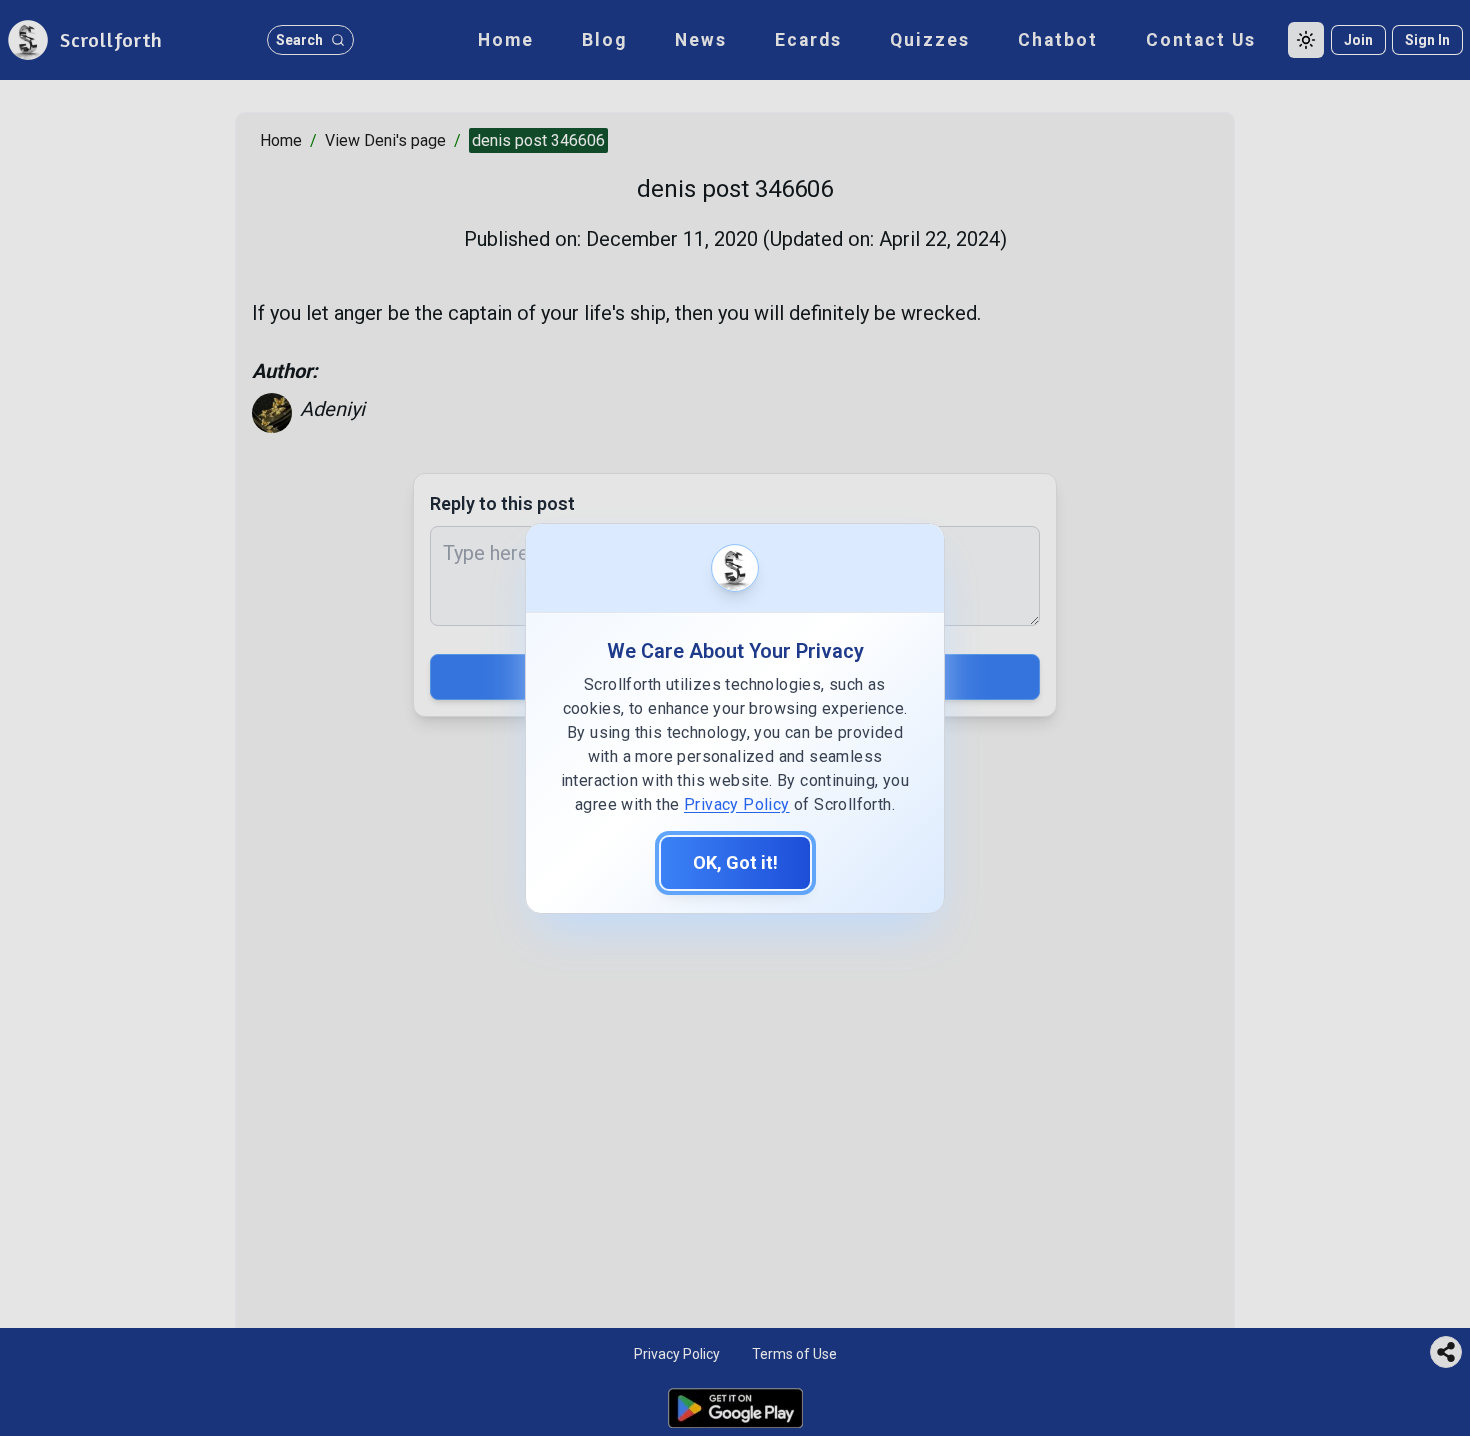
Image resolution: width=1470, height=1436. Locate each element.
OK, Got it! (735, 862)
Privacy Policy (737, 804)
